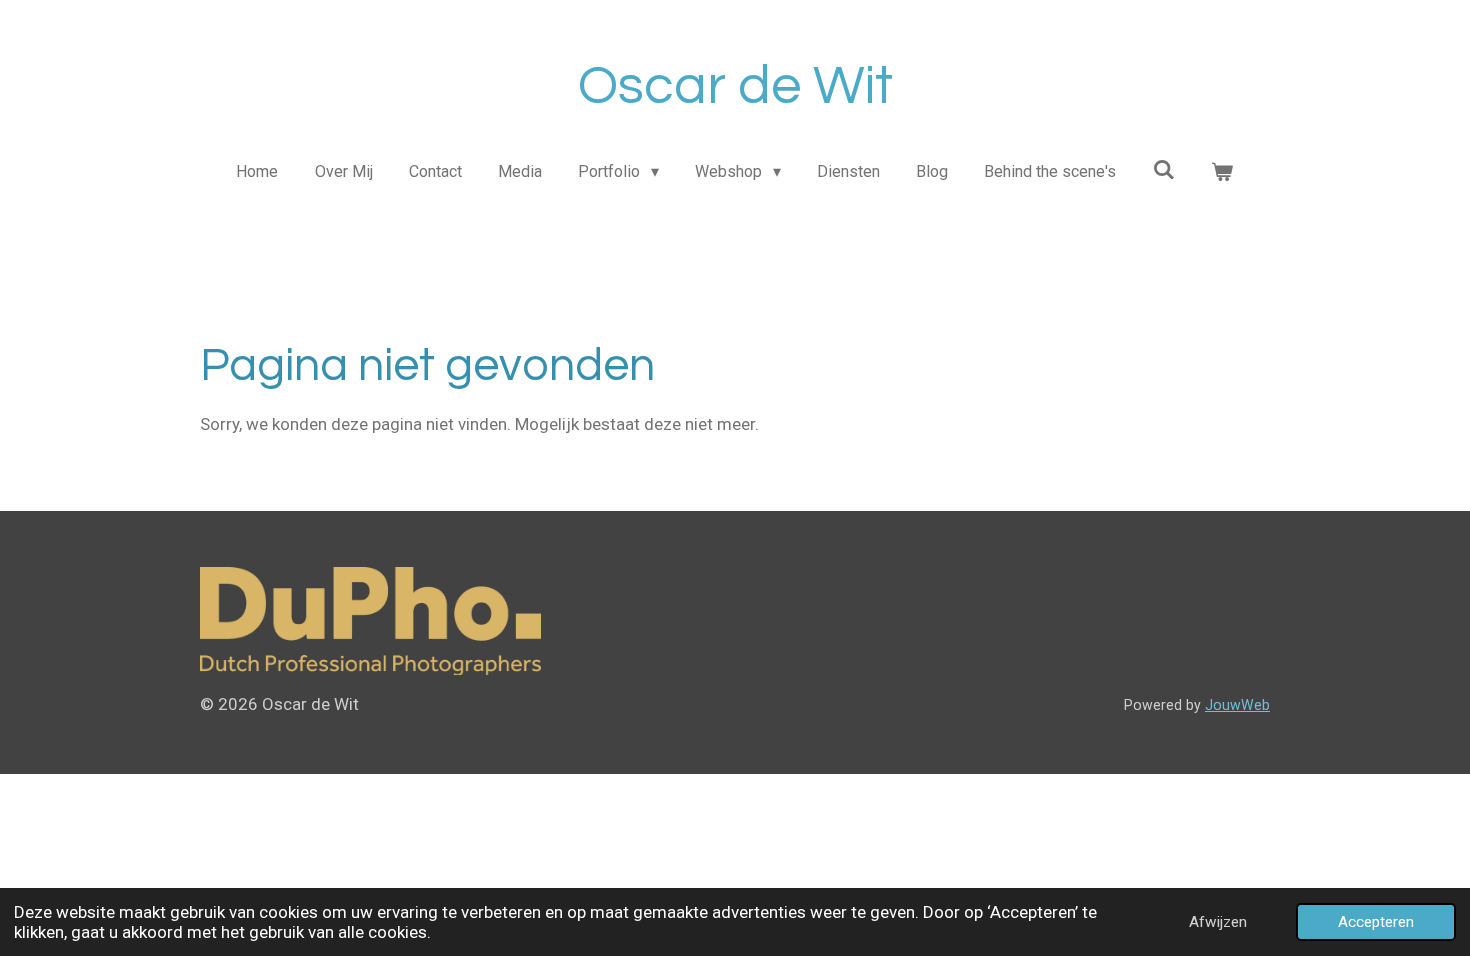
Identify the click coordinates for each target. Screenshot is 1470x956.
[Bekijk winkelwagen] (1222, 172)
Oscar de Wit (735, 86)
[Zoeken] (1164, 169)
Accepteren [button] (1376, 922)
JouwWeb (1237, 705)
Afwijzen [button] (1218, 922)
